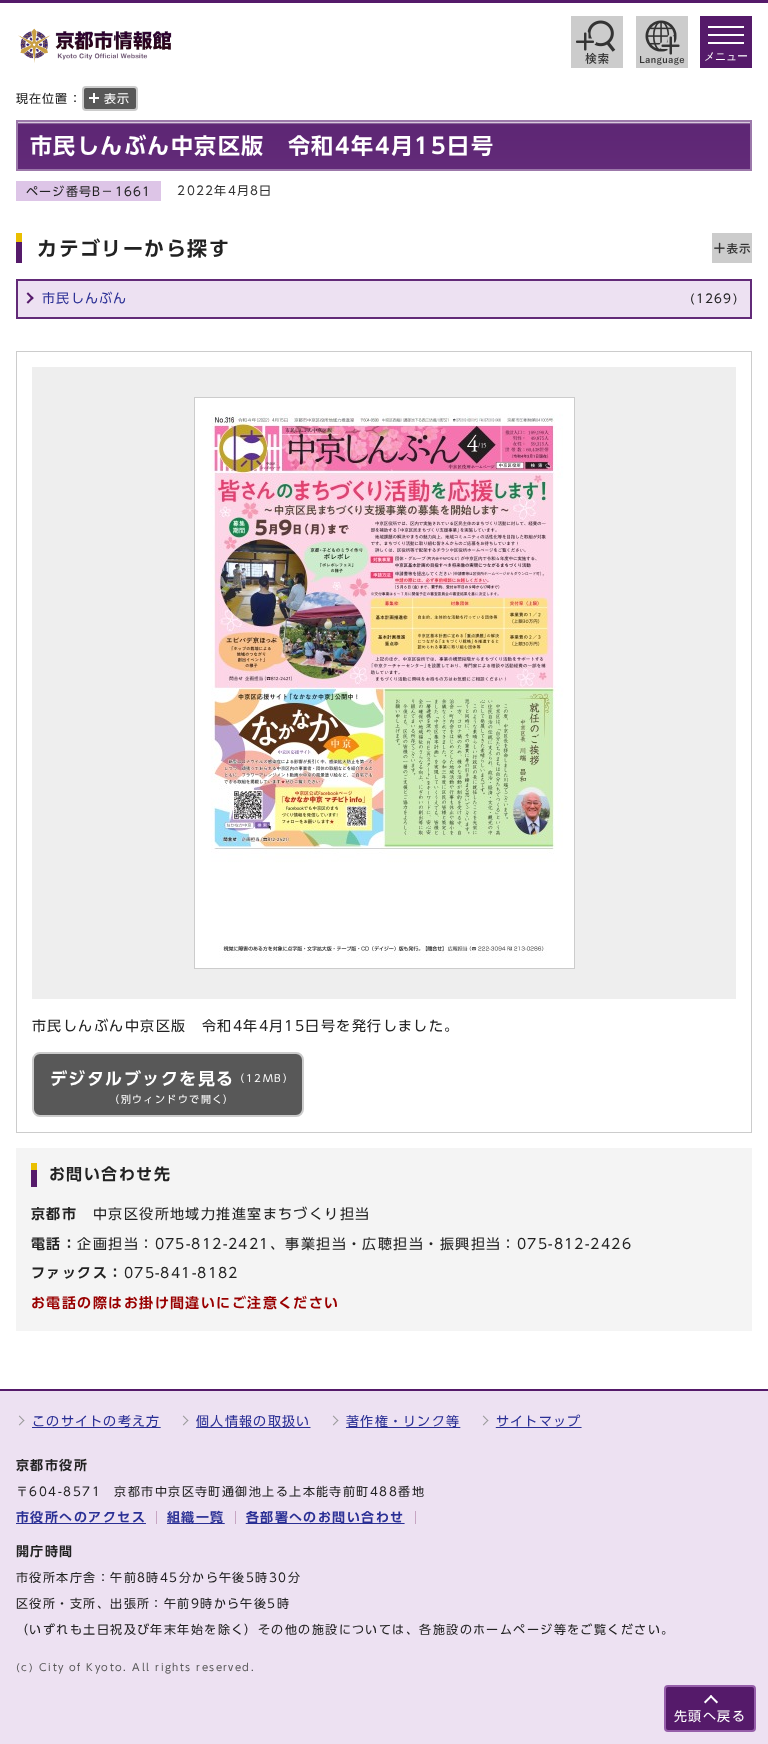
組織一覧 (196, 1517)
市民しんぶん (390, 298)
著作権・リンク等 (403, 1421)
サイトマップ (539, 1421)
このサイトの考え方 (96, 1421)
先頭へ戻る (710, 1716)
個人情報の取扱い (253, 1421)
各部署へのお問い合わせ (325, 1517)
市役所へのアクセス (81, 1517)
